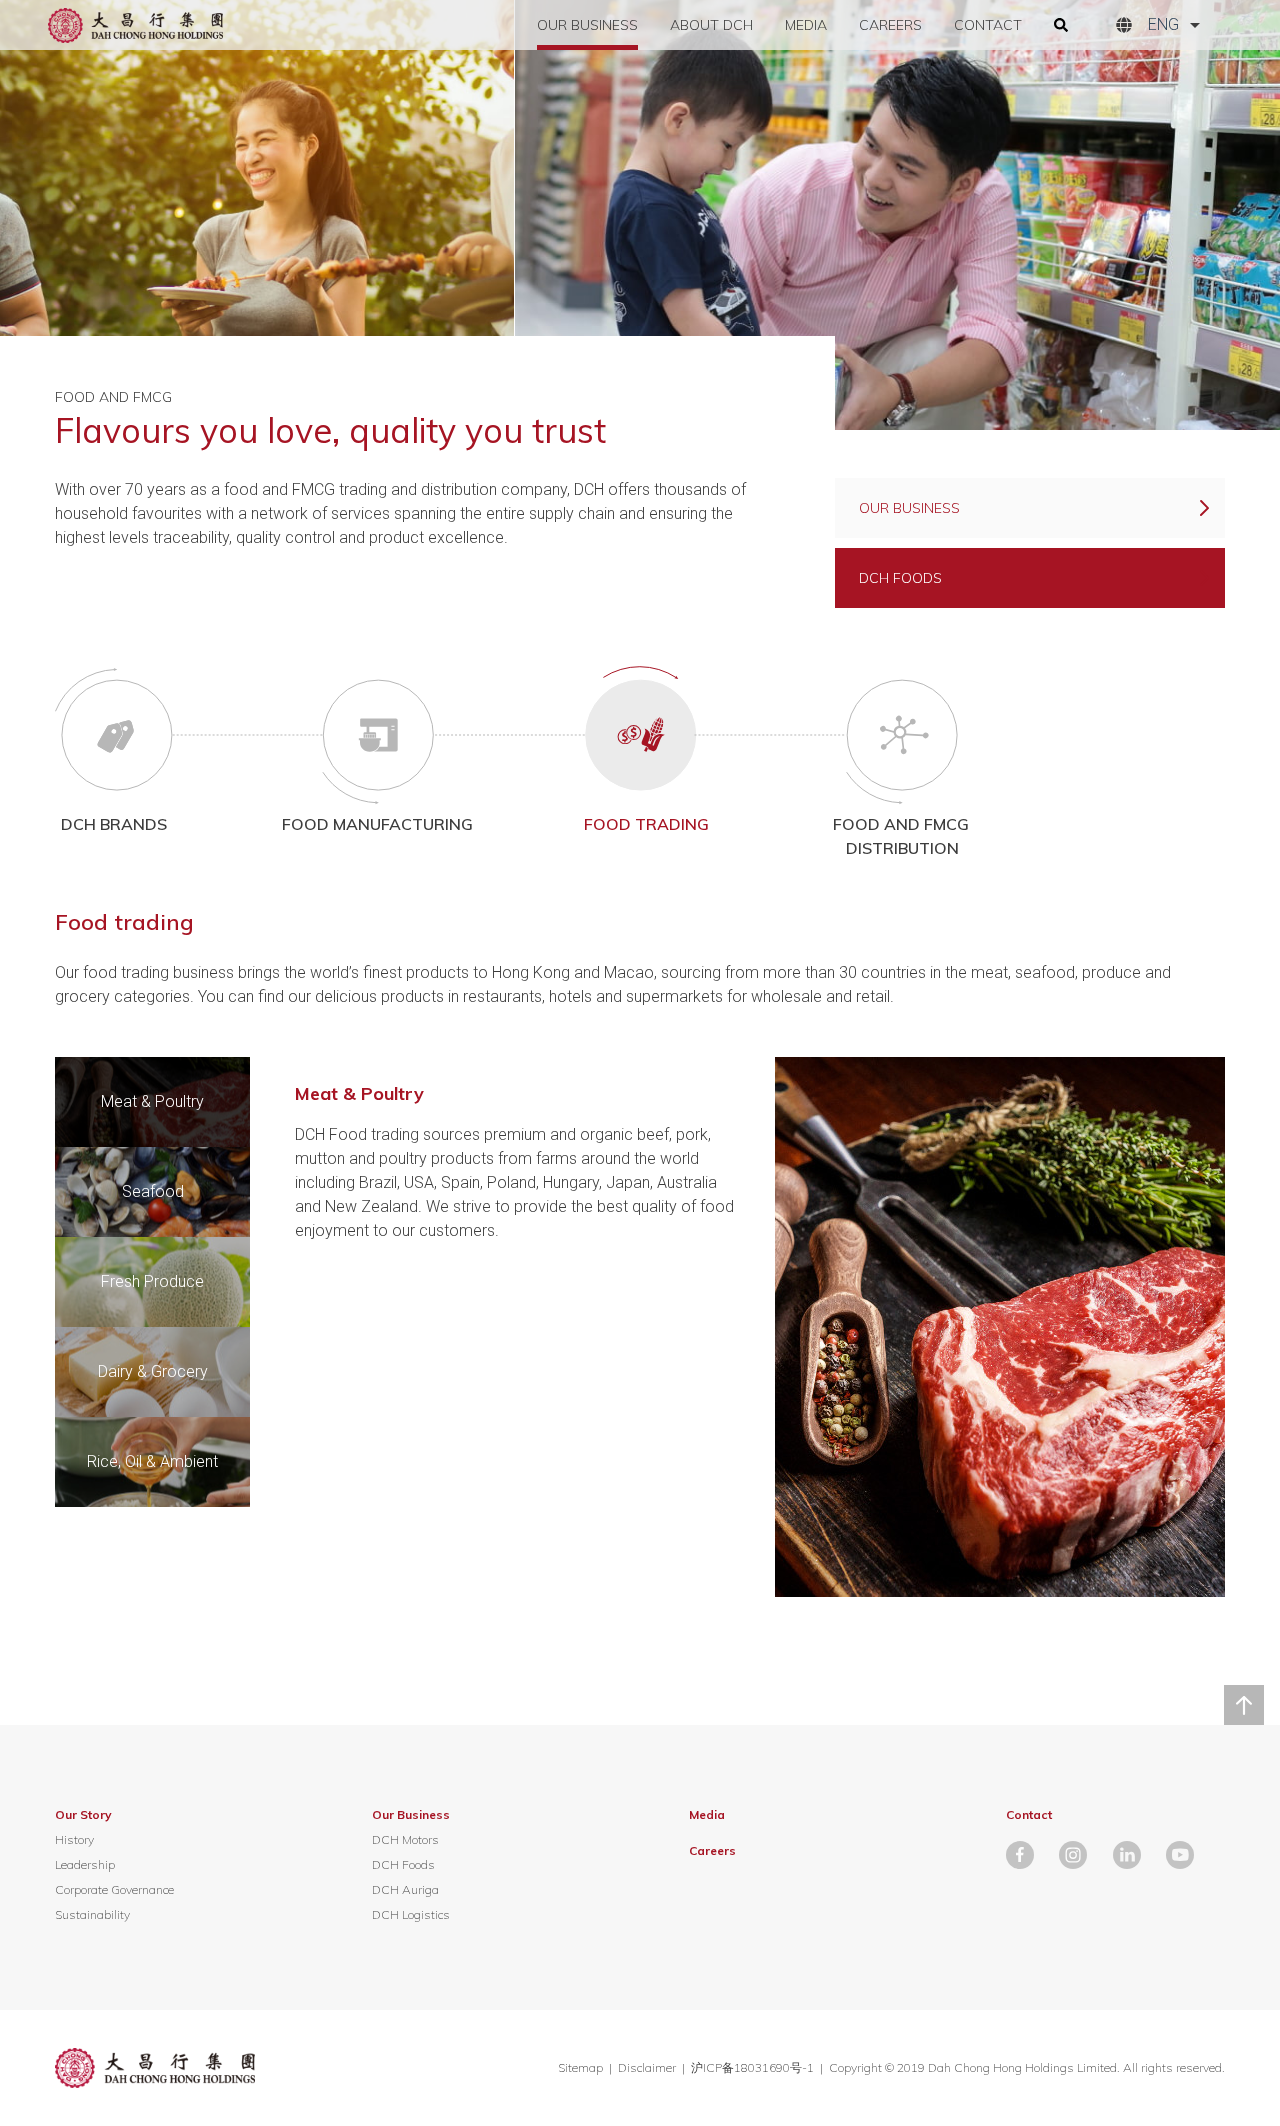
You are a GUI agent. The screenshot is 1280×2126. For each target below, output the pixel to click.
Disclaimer (647, 2067)
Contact (988, 25)
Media (806, 25)
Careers (890, 25)
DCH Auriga (405, 1889)
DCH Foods (403, 1864)
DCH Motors (405, 1839)
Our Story (83, 1814)
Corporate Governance (114, 1889)
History (74, 1839)
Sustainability (92, 1914)
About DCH (711, 25)
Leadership (85, 1864)
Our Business (587, 25)
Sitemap (580, 2067)
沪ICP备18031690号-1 (754, 2067)
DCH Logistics (411, 1914)
